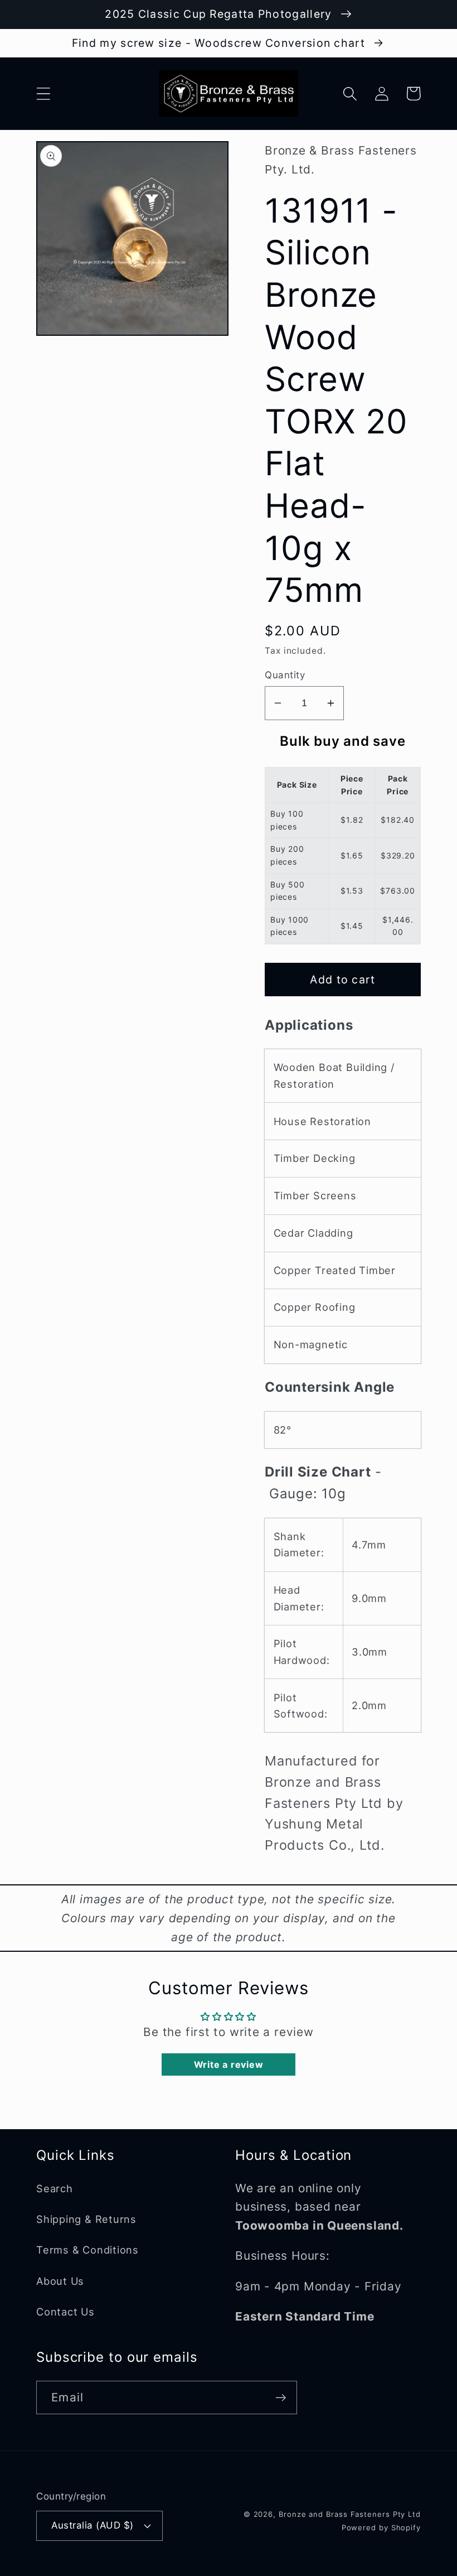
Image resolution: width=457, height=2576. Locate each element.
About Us (60, 2281)
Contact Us (65, 2312)
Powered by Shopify (381, 2527)
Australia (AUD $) (93, 2525)
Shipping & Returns (86, 2219)
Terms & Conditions (87, 2250)
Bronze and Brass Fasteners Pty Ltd (350, 2514)
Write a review (229, 2064)
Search (55, 2188)
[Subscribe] (281, 2398)
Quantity (285, 675)
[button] (43, 93)
